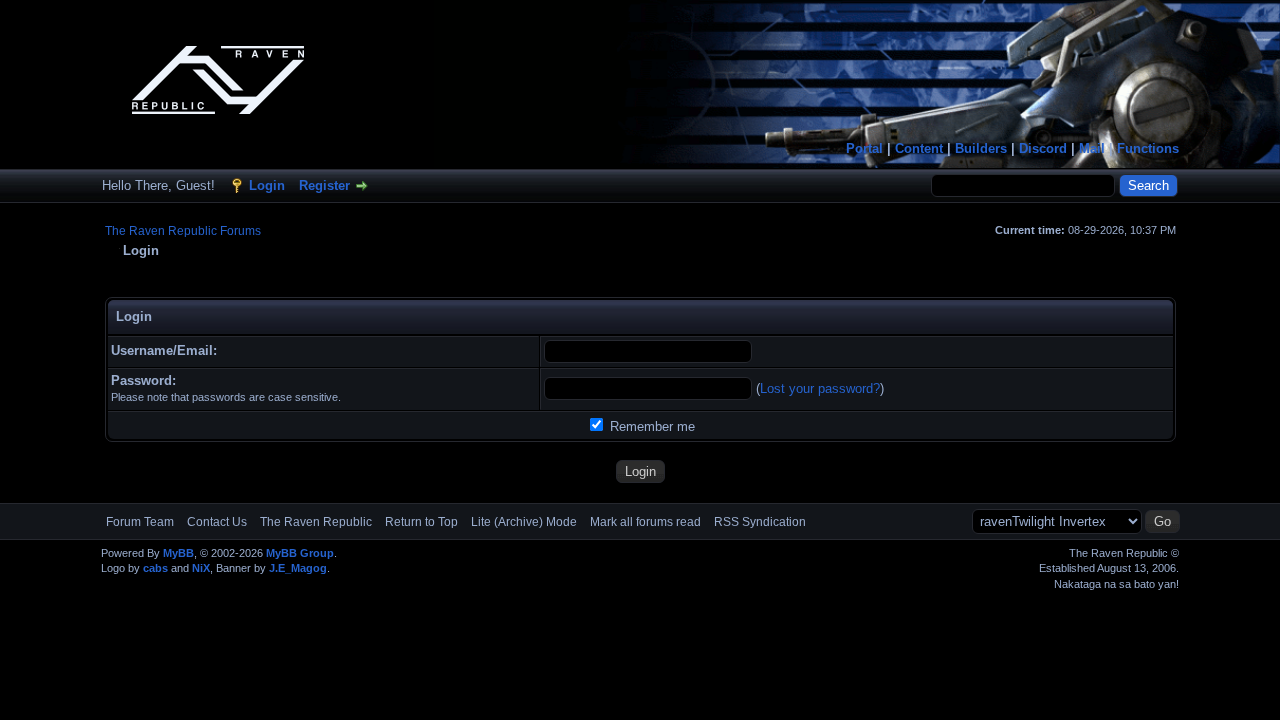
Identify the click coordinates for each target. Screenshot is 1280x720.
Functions (1148, 148)
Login (267, 185)
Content (919, 148)
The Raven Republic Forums (183, 231)
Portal (864, 148)
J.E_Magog (298, 568)
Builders (981, 148)
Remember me (650, 426)
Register (324, 185)
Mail (1092, 148)
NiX (201, 568)
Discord (1043, 148)
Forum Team (140, 522)
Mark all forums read (645, 522)
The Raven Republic (316, 522)
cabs (155, 568)
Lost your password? (820, 388)
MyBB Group (300, 553)
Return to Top (421, 522)
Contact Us (217, 522)
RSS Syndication (760, 522)
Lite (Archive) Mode (524, 522)
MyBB (178, 553)
